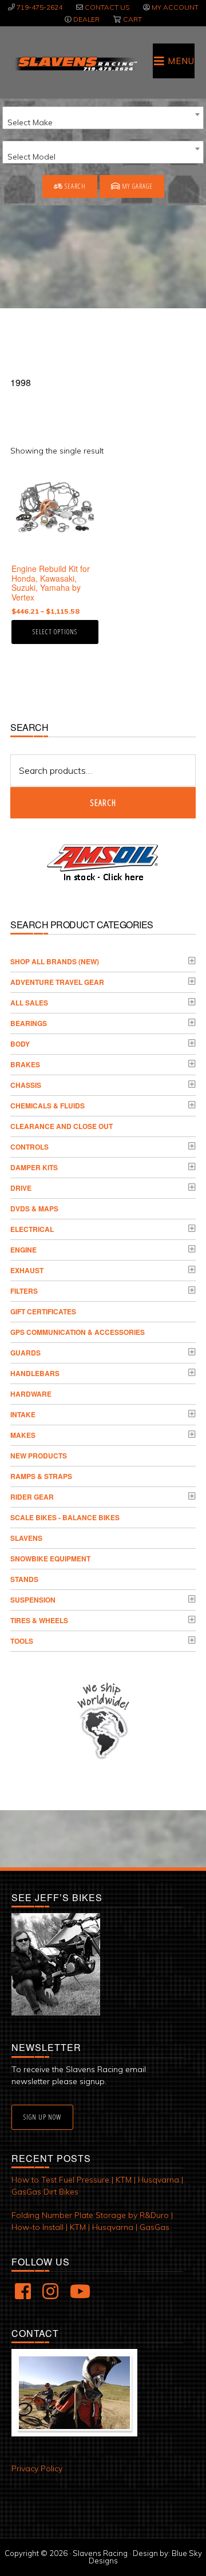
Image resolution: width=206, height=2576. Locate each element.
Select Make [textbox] (30, 122)
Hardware (31, 1394)
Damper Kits (34, 1167)
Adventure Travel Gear (57, 982)
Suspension (33, 1600)
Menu (181, 61)
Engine (23, 1250)
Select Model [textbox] (31, 157)
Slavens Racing (76, 63)
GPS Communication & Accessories (78, 1332)
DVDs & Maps (34, 1209)
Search (74, 186)
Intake (23, 1414)
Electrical (32, 1229)
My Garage (136, 186)
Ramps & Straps (41, 1476)
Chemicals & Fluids (47, 1106)
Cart (132, 19)
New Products (39, 1456)
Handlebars (35, 1373)
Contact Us (107, 7)
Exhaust (27, 1270)
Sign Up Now (42, 2117)
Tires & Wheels (39, 1620)
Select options (55, 632)
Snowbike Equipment (50, 1559)
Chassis (26, 1085)
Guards (25, 1353)
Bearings (29, 1023)
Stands (24, 1579)
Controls (29, 1147)
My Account (175, 7)
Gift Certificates (43, 1311)
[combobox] (103, 118)
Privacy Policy (37, 2468)
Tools (22, 1641)
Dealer (86, 19)
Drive (21, 1188)
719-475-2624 (39, 7)
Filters (24, 1291)
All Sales (29, 1003)
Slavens (26, 1538)
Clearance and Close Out (62, 1126)
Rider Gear (32, 1497)
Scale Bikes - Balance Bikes (65, 1517)
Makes (23, 1435)
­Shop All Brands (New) (55, 961)
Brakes (25, 1064)
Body (20, 1044)
